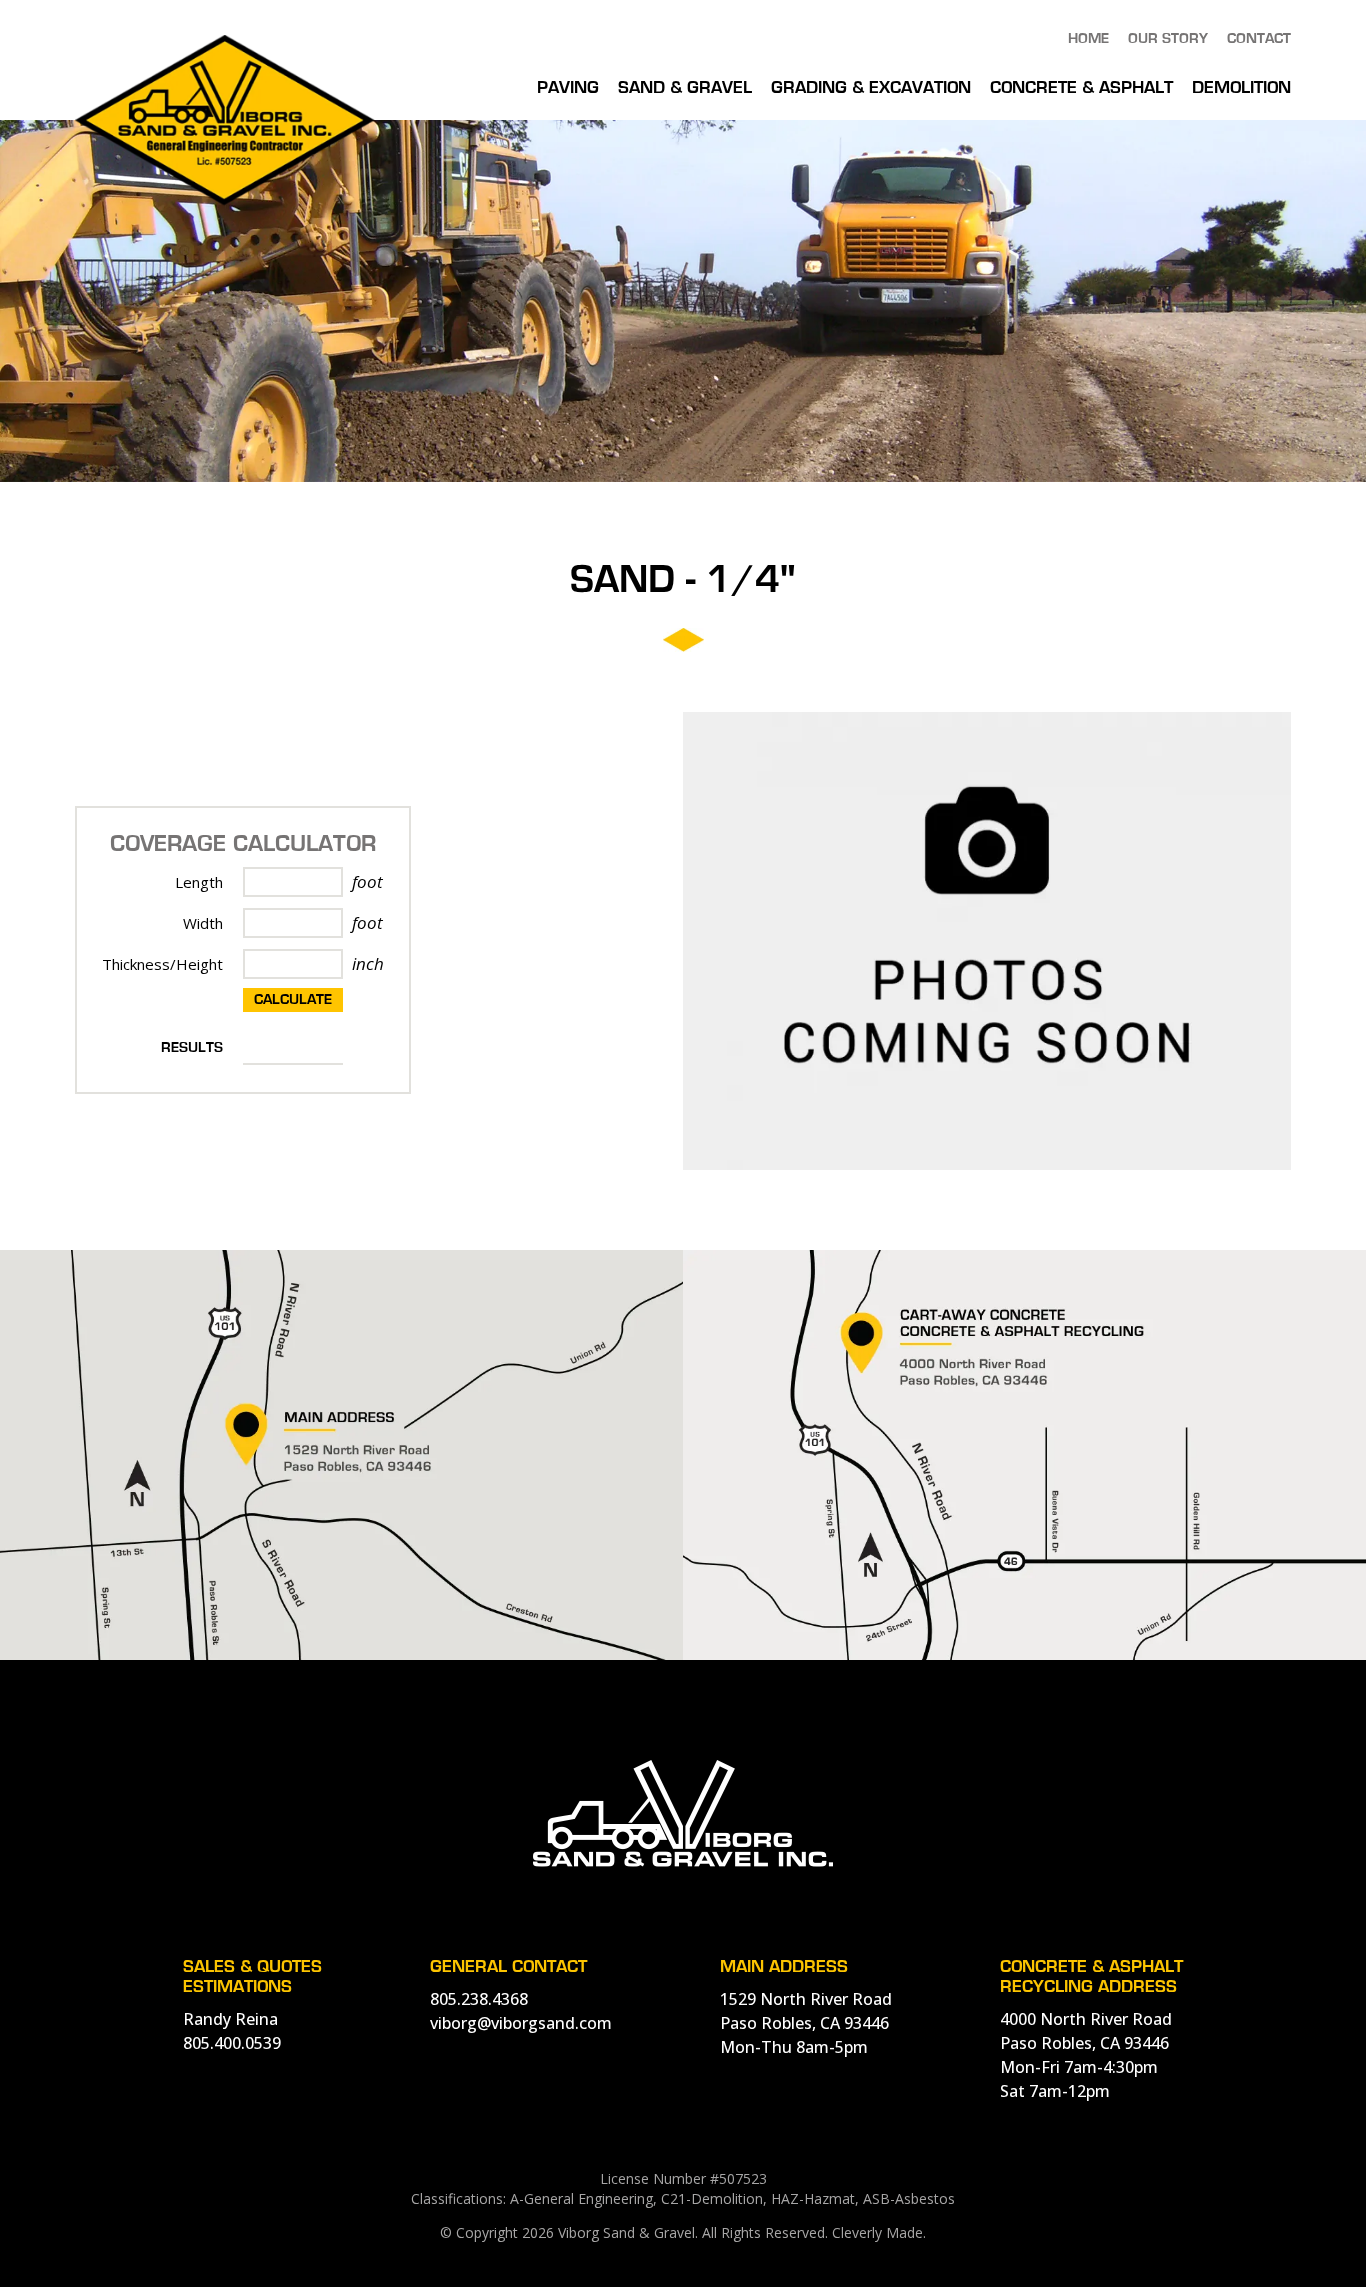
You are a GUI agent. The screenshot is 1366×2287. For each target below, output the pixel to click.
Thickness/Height (162, 964)
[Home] (225, 199)
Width (203, 923)
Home (1088, 39)
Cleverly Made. (879, 2232)
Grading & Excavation (871, 88)
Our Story (1168, 39)
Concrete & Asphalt (1081, 88)
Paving (568, 88)
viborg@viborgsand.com (521, 2023)
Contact (1259, 39)
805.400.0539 (232, 2043)
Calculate (293, 1000)
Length (199, 882)
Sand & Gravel (685, 88)
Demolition (1241, 88)
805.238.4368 (479, 1999)
